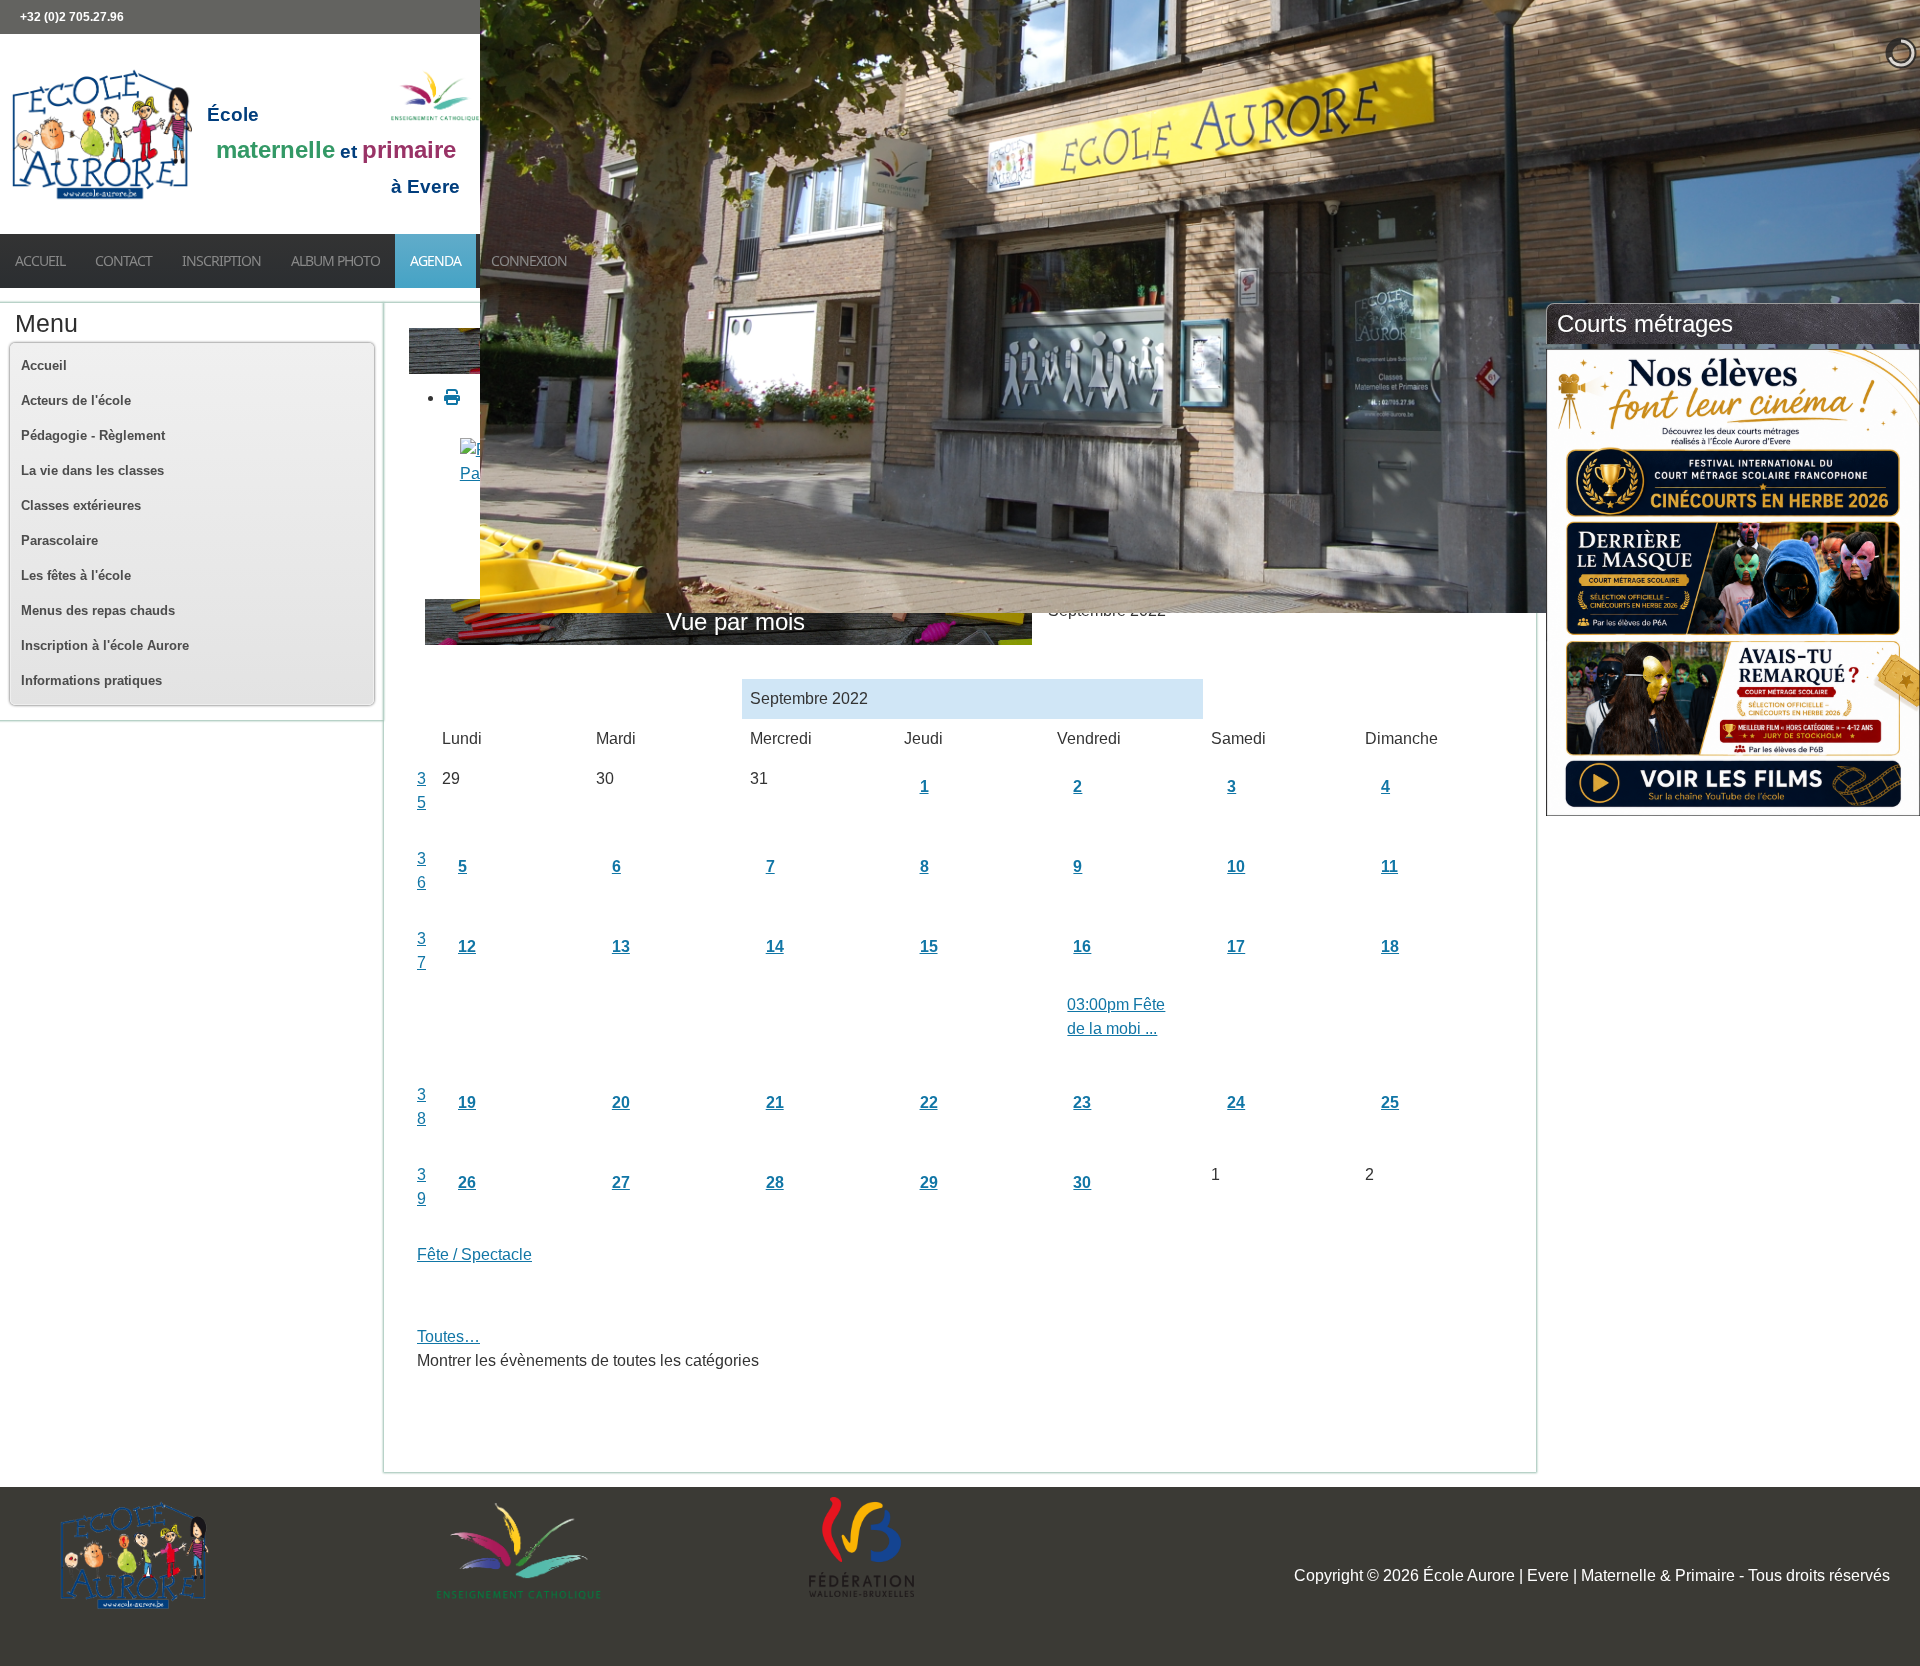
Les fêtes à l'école (76, 575)
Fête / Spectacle (474, 1254)
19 (467, 1102)
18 (1390, 946)
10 (1236, 866)
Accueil (40, 260)
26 (467, 1182)
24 (1236, 1102)
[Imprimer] (452, 397)
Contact (123, 260)
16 (1082, 946)
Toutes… (448, 1336)
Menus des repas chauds (98, 610)
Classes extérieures (81, 505)
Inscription (221, 260)
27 (621, 1182)
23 (1082, 1102)
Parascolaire (59, 540)
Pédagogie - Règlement (93, 435)
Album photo (335, 260)
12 (467, 946)
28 (775, 1182)
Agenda (435, 260)
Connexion (529, 260)
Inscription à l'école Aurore (105, 645)
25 (1390, 1102)
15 (929, 946)
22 (929, 1102)
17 (1236, 946)
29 (929, 1182)
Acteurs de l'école (76, 400)
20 (621, 1102)
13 (621, 946)
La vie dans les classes (92, 470)
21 (775, 1102)
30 (1082, 1182)
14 (775, 946)
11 (1389, 866)
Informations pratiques (91, 680)
